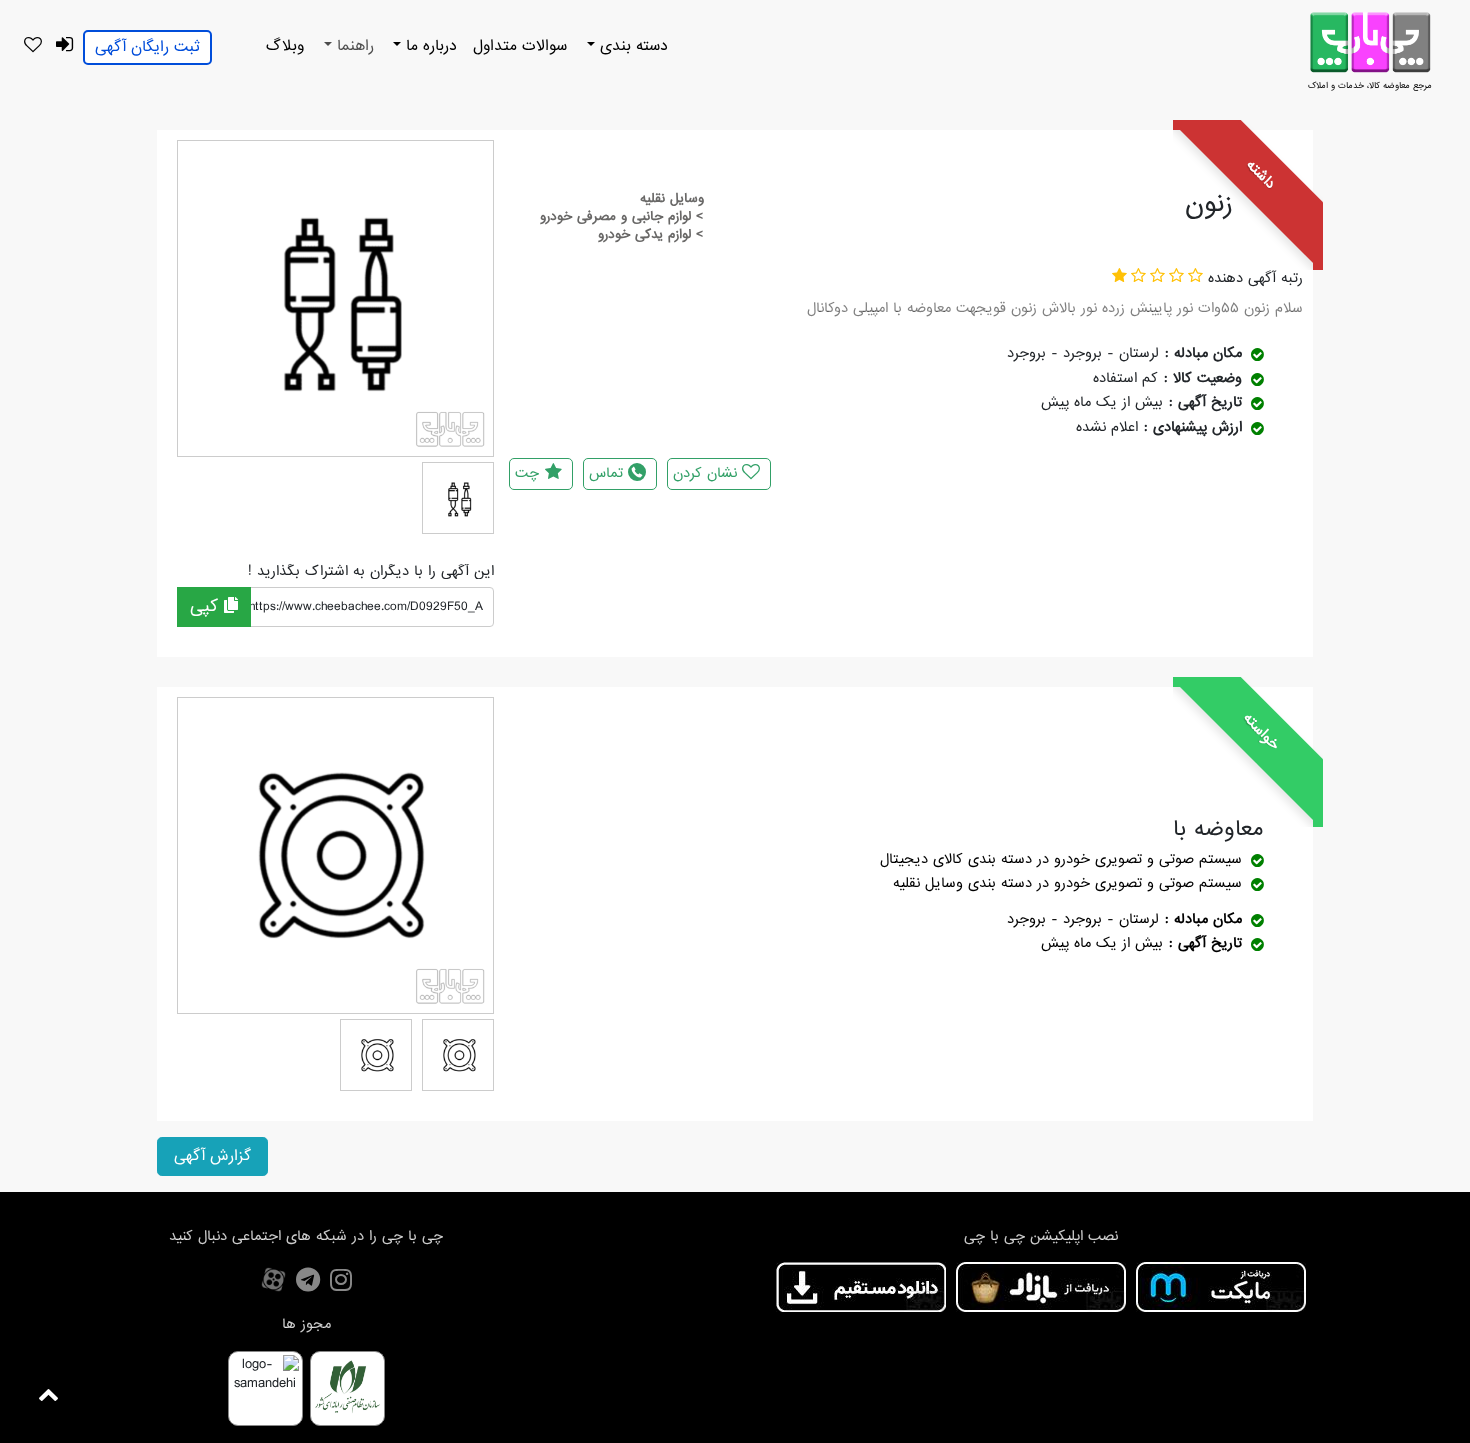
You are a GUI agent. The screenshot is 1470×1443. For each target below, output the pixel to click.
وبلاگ (285, 46)
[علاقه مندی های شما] (32, 46)
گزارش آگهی (212, 1156)
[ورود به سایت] (64, 45)
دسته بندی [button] (631, 46)
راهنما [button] (353, 46)
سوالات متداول (520, 46)
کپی (207, 606)
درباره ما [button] (429, 46)
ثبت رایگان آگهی (147, 47)
